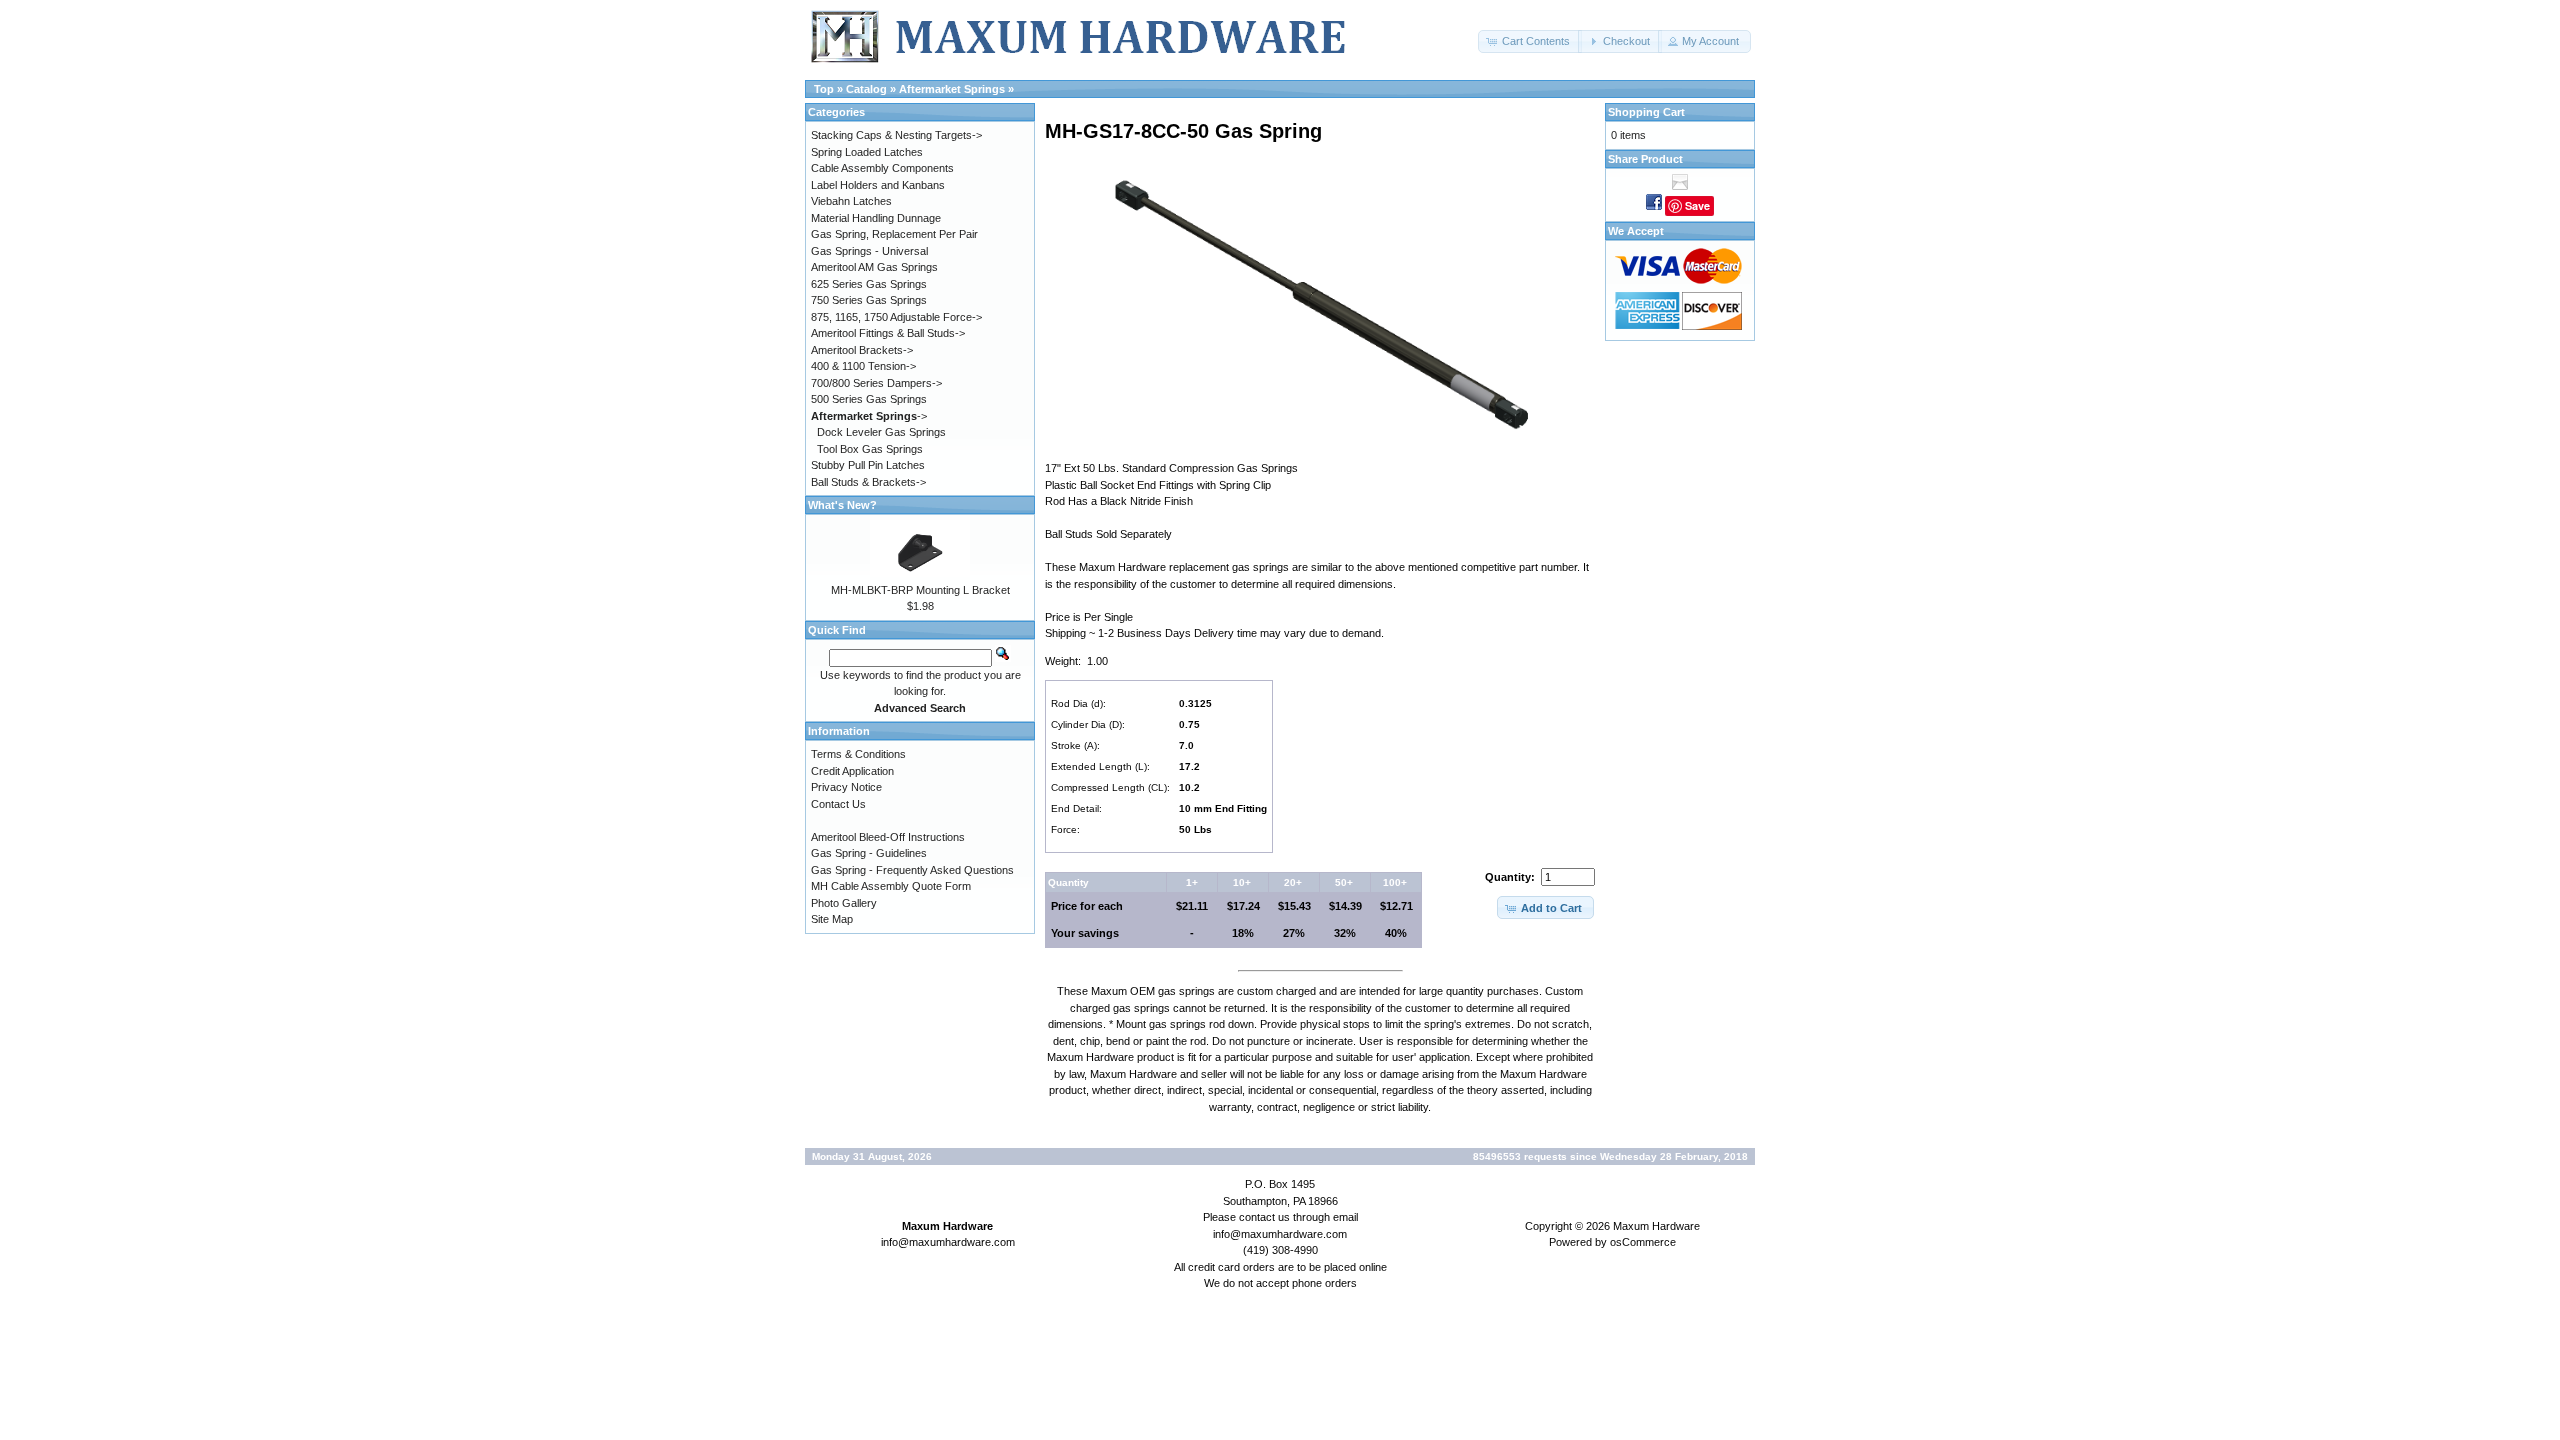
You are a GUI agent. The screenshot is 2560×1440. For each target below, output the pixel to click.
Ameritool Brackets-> (862, 350)
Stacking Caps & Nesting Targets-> (896, 135)
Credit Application (852, 771)
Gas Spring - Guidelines (869, 853)
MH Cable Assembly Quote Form (891, 886)
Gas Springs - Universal (869, 251)
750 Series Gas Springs (869, 300)
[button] (1530, 41)
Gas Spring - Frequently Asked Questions (912, 870)
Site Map (832, 919)
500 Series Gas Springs (869, 399)
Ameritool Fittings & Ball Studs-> (888, 333)
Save (1697, 205)
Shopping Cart (1646, 112)
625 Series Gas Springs (869, 284)
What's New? (842, 505)
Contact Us (838, 804)
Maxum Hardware (1656, 1226)
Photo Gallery (844, 903)
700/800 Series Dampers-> (876, 383)
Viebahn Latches (851, 201)
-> (869, 416)
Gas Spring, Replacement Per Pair (894, 234)
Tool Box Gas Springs (870, 449)
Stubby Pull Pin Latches (868, 465)
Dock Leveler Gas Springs (881, 432)
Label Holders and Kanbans (878, 185)
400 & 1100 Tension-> (863, 366)
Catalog (866, 89)
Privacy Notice (846, 787)
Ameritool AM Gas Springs (874, 267)
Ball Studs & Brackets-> (868, 482)
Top (824, 89)
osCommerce (1643, 1242)
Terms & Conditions (858, 754)
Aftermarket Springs (952, 89)
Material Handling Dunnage (876, 218)
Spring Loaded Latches (867, 152)
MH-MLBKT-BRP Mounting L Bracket (920, 590)
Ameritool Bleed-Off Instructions (888, 837)
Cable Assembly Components (882, 168)
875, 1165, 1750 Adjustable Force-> (896, 317)
